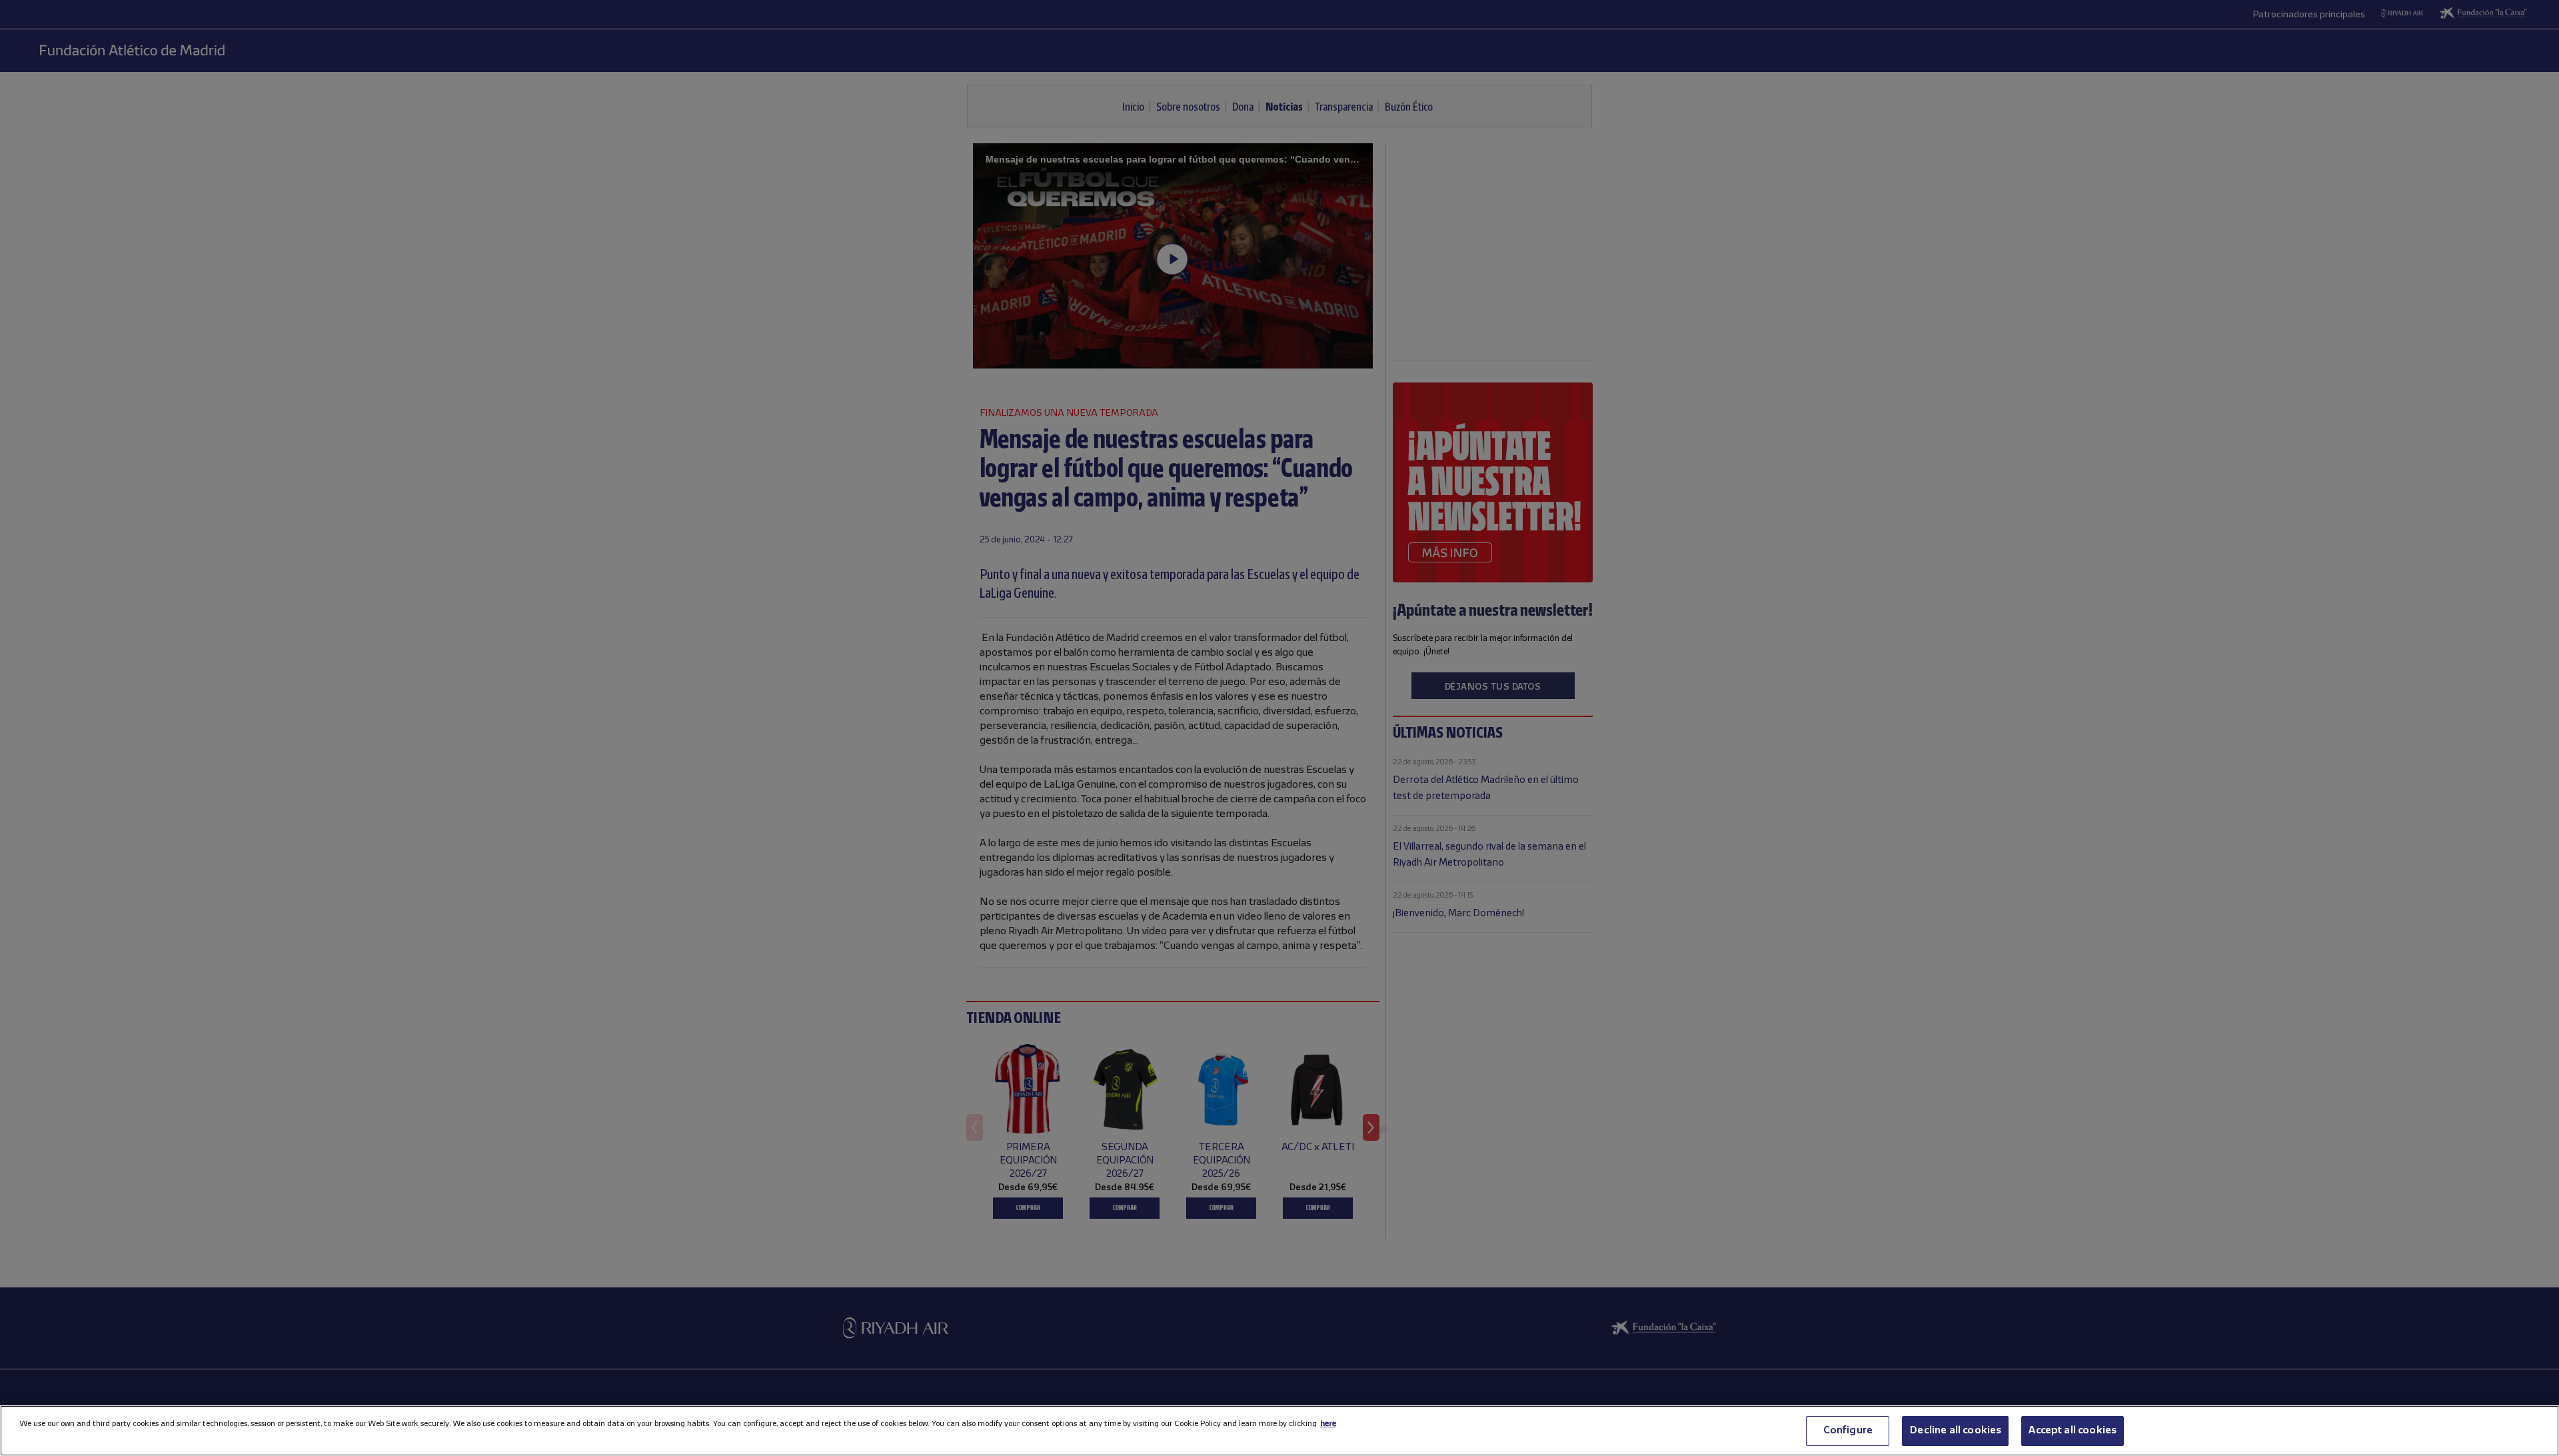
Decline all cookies (1955, 1431)
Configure (1848, 1431)
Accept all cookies (2073, 1431)
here (1328, 1424)
